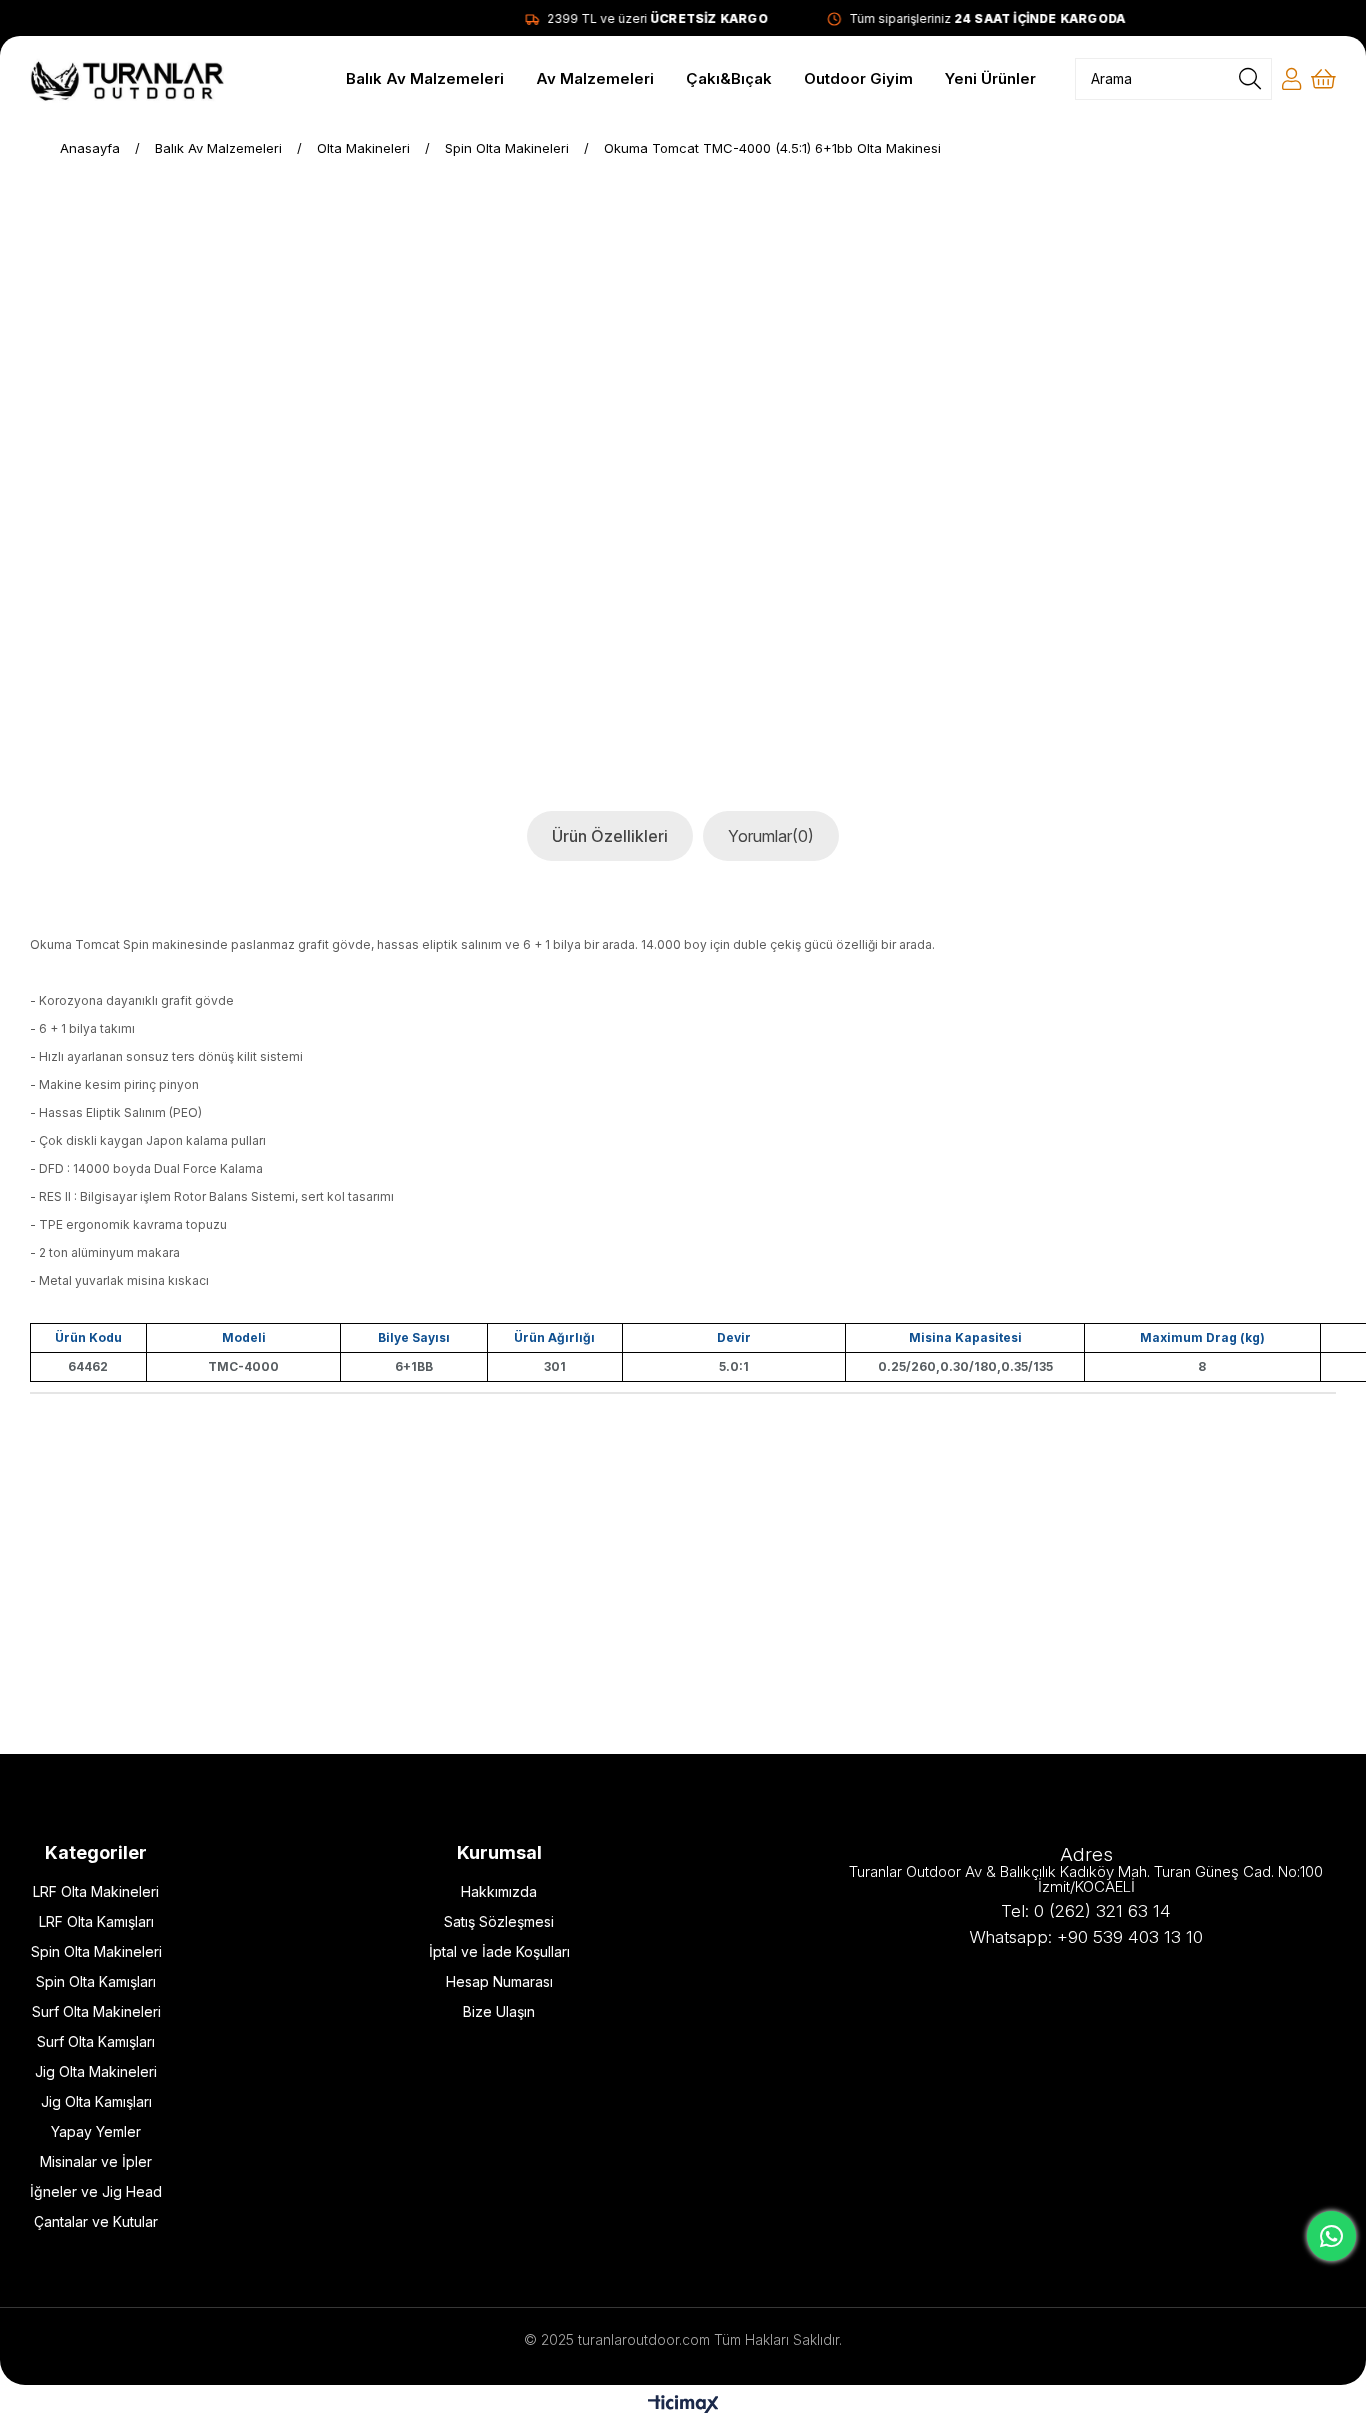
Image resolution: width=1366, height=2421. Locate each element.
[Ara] (1250, 79)
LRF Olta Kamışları (96, 1921)
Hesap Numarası (499, 1981)
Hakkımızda (499, 1891)
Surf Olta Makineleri (96, 2011)
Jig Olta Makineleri (96, 2071)
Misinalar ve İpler (96, 2161)
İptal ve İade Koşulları (499, 1951)
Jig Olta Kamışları (96, 2101)
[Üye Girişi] (1291, 79)
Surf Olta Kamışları (96, 2041)
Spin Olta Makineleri (96, 1951)
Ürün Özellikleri (610, 836)
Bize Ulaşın (499, 2011)
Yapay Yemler (96, 2131)
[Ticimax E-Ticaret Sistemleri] (683, 2405)
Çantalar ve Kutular (96, 2221)
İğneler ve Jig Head (96, 2191)
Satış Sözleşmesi (499, 1921)
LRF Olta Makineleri (96, 1891)
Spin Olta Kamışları (96, 1981)
